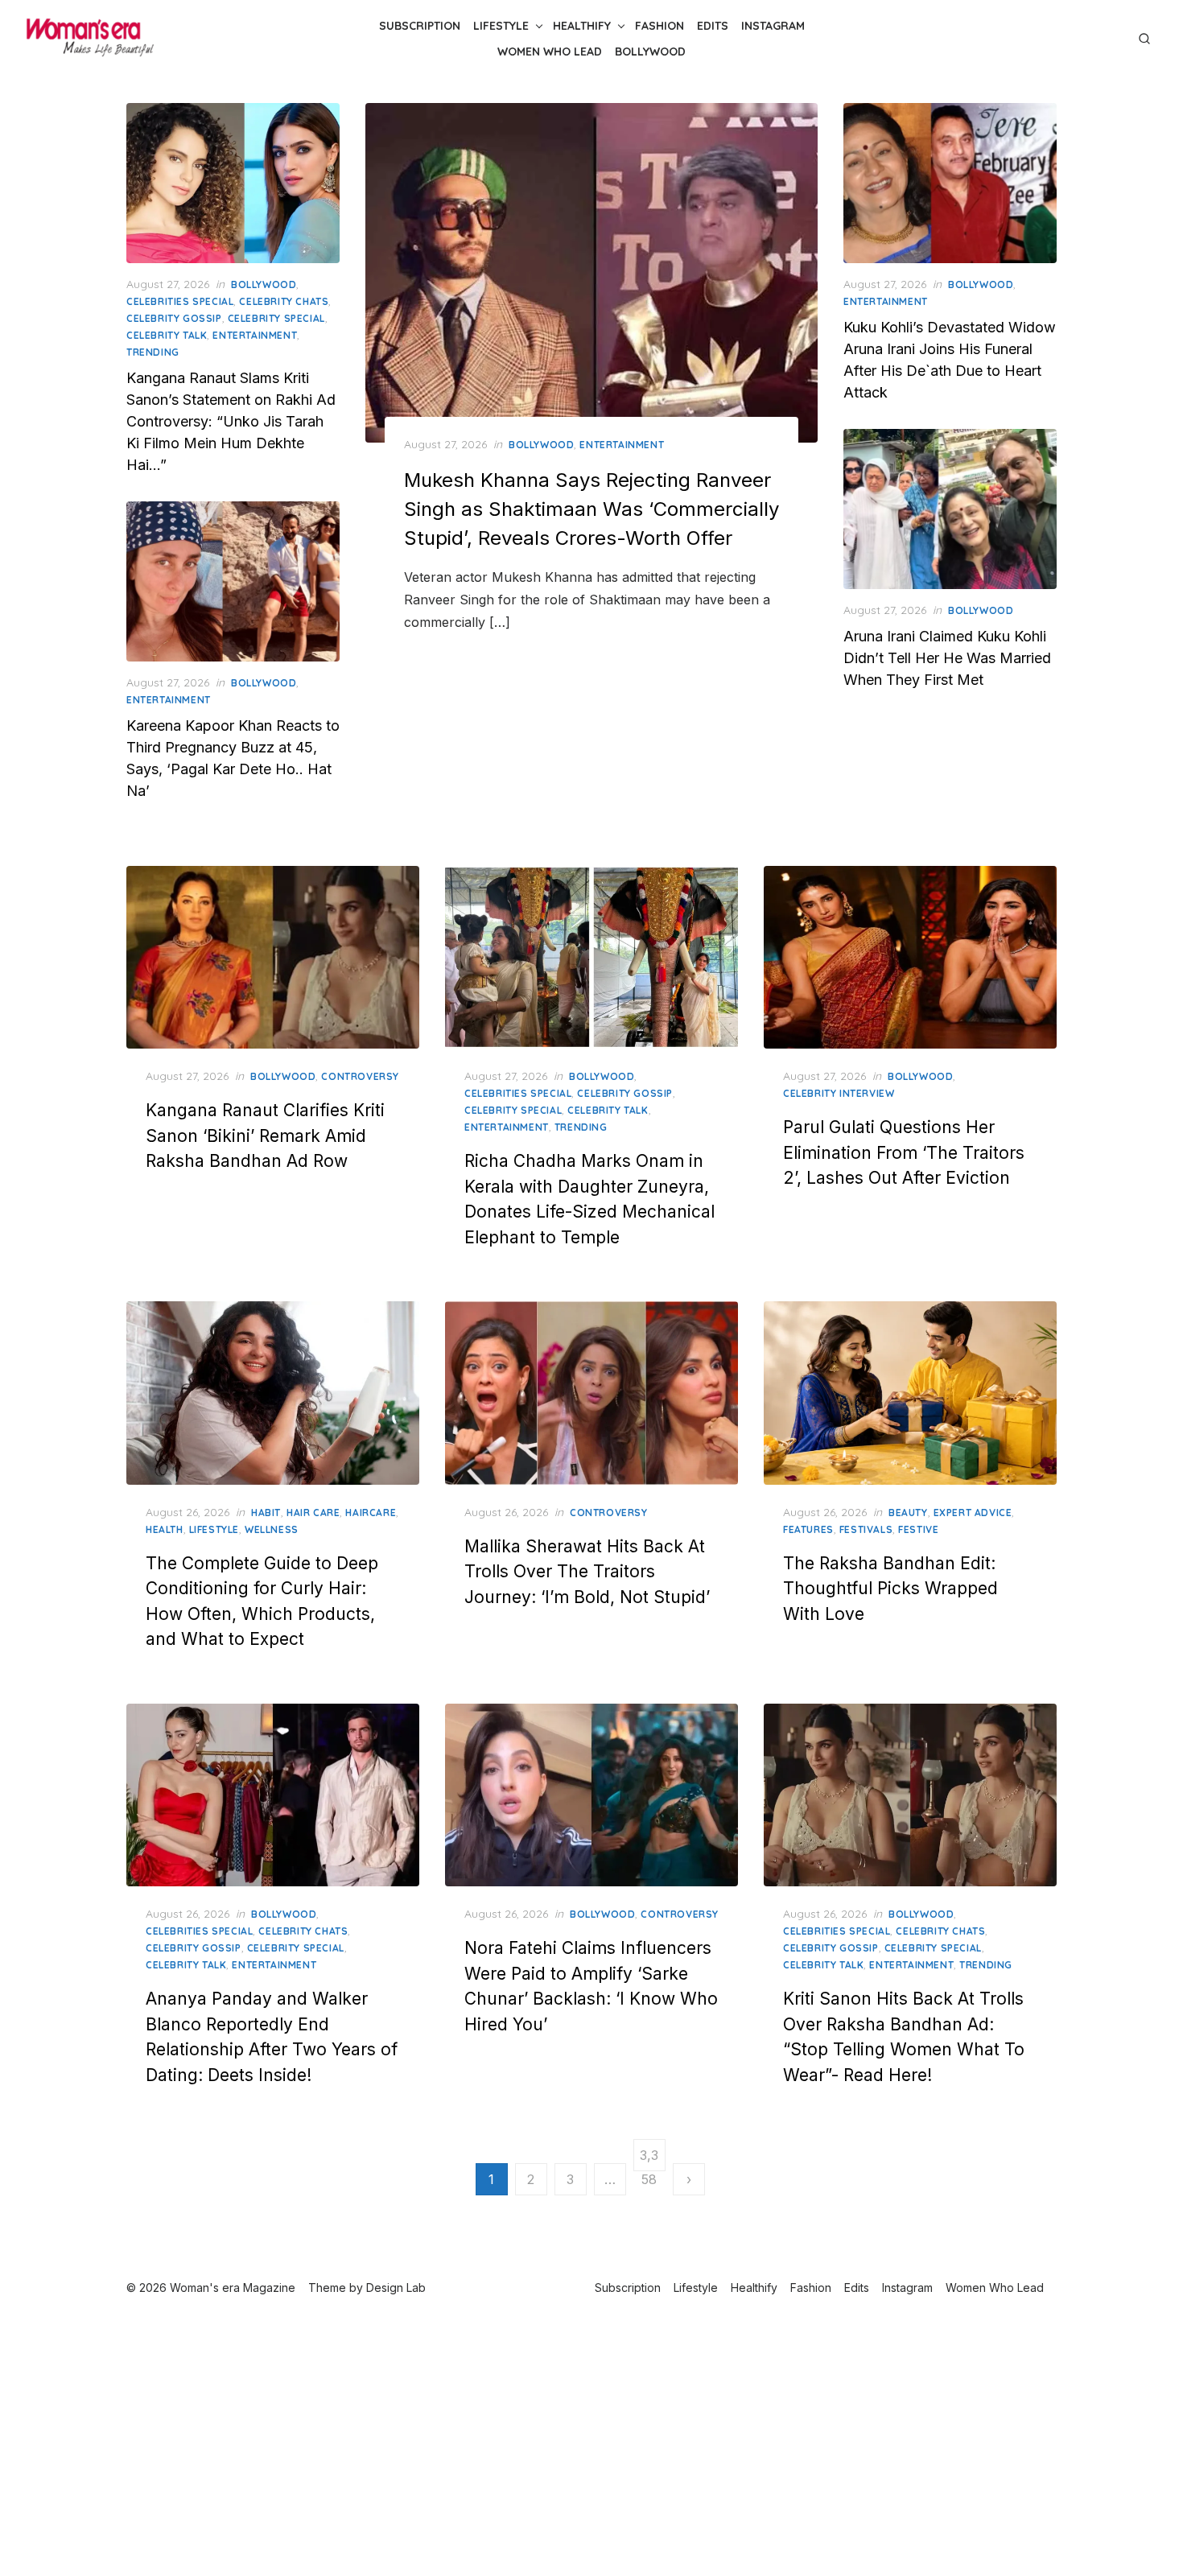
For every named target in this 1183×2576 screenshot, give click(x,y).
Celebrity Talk (167, 335)
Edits (713, 26)
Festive (918, 1529)
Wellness (272, 1529)
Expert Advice (973, 1513)
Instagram (773, 26)
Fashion (660, 26)
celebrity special (276, 318)
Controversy (360, 1076)
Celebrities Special (180, 301)
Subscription (420, 26)
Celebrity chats (284, 301)
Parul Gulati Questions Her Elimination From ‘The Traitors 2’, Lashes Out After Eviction (904, 1152)
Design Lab (396, 2287)
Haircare (371, 1513)
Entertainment (622, 445)
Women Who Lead (550, 52)
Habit (266, 1513)
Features (808, 1529)
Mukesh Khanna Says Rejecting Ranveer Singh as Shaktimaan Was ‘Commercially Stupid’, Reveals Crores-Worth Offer (591, 509)
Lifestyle (501, 26)
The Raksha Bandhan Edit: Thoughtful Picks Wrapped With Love (890, 1589)
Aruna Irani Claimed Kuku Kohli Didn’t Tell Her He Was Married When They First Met (947, 658)
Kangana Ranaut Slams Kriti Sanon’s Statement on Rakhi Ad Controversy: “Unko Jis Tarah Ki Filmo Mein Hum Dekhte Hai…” (231, 421)
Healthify (582, 26)
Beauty (908, 1513)
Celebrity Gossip (174, 318)
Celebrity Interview (839, 1093)
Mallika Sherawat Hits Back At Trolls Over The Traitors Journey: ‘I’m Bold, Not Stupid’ (587, 1572)
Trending (153, 352)
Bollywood (650, 52)
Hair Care (313, 1513)
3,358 (649, 2159)
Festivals (866, 1529)
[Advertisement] (591, 2441)
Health (165, 1529)
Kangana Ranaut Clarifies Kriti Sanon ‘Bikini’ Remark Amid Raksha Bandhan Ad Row (265, 1136)
